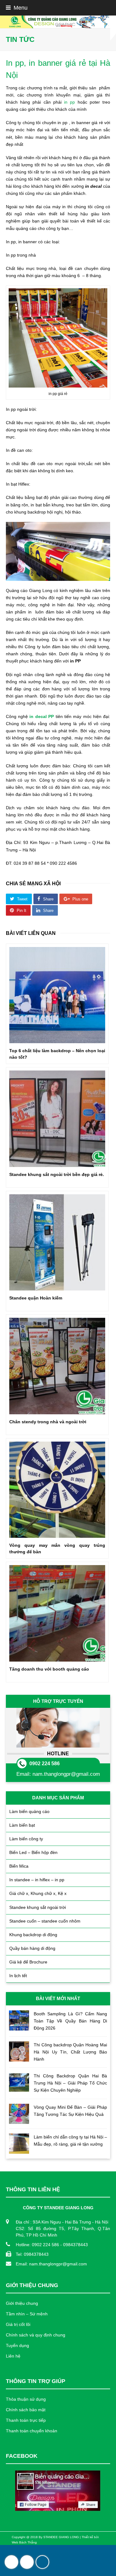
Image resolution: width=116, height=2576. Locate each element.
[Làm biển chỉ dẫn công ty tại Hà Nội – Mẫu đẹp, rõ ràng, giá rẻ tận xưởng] (19, 2144)
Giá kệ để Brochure (28, 1962)
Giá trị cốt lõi (18, 2324)
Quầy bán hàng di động (32, 1948)
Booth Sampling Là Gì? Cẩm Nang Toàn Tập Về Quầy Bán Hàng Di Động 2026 (71, 2021)
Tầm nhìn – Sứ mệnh (27, 2314)
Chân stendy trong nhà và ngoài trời (48, 1422)
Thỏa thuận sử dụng (26, 2399)
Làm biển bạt (22, 1825)
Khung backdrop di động (33, 1935)
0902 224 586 (45, 1764)
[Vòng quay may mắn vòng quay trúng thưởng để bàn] (57, 1490)
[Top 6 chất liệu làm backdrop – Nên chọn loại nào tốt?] (57, 995)
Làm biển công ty (26, 1839)
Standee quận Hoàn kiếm (36, 1298)
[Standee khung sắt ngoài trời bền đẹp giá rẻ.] (57, 1119)
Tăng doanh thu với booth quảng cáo (49, 1669)
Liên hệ (13, 2356)
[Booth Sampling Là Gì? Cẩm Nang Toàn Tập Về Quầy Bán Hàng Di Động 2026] (19, 2020)
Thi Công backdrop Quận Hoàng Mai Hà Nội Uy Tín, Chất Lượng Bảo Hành (71, 2052)
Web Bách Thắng (24, 2542)
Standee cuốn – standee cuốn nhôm (45, 1921)
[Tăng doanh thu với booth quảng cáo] (57, 1613)
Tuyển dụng (17, 2345)
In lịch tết (18, 1976)
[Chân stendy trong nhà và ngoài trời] (57, 1366)
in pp (69, 102)
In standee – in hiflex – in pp (37, 1880)
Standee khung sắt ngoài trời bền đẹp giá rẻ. (57, 1174)
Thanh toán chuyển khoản (32, 2431)
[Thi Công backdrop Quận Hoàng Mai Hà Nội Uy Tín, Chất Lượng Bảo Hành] (19, 2051)
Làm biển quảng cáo (29, 1811)
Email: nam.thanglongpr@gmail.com (51, 2264)
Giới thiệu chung (22, 2303)
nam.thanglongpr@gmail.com (66, 1774)
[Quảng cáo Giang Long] (58, 22)
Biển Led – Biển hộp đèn (33, 1852)
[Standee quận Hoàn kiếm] (57, 1242)
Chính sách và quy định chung (36, 2335)
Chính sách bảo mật (26, 2410)
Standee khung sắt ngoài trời (38, 1907)
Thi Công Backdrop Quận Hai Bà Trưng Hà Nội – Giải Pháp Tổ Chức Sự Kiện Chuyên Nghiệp (71, 2083)
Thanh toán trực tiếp (26, 2420)
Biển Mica (19, 1866)
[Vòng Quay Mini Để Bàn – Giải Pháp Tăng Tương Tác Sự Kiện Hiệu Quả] (19, 2114)
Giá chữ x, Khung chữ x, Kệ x (38, 1893)
